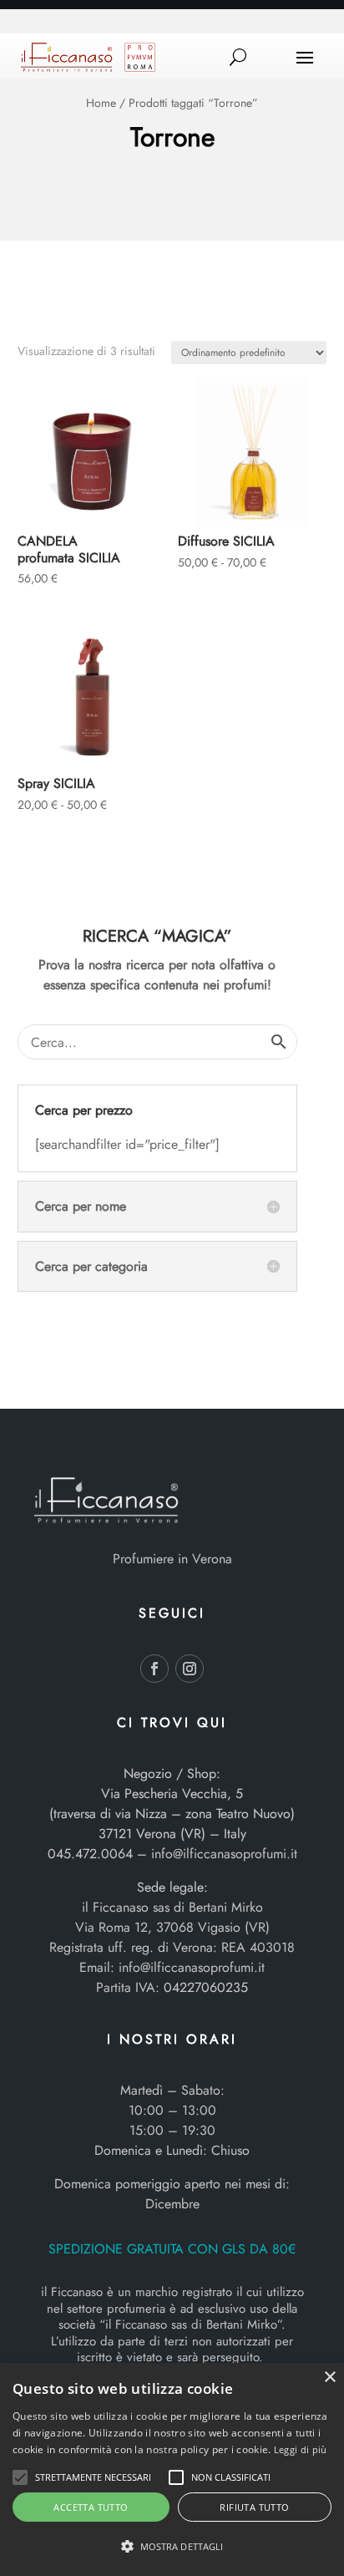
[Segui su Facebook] (154, 1669)
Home (101, 103)
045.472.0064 (90, 1854)
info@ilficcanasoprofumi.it (224, 1854)
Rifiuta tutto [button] (254, 2507)
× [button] (329, 2378)
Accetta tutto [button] (91, 2507)
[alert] (172, 2469)
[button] (20, 2477)
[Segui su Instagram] (190, 1669)
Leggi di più (301, 2449)
